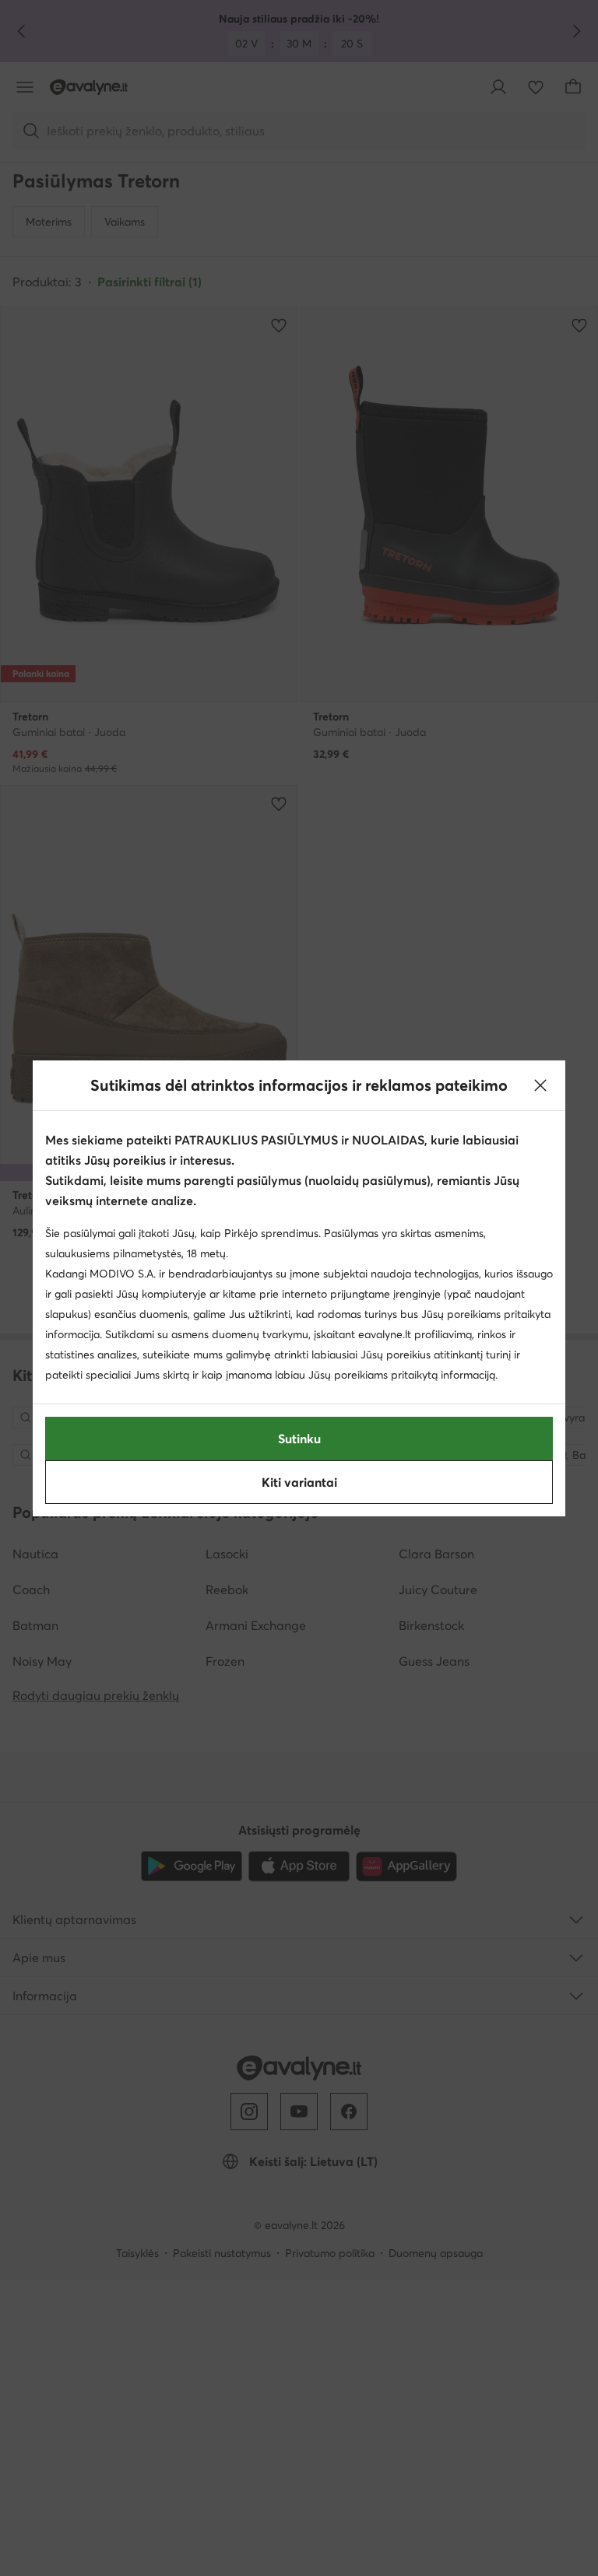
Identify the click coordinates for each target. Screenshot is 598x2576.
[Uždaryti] (540, 1085)
